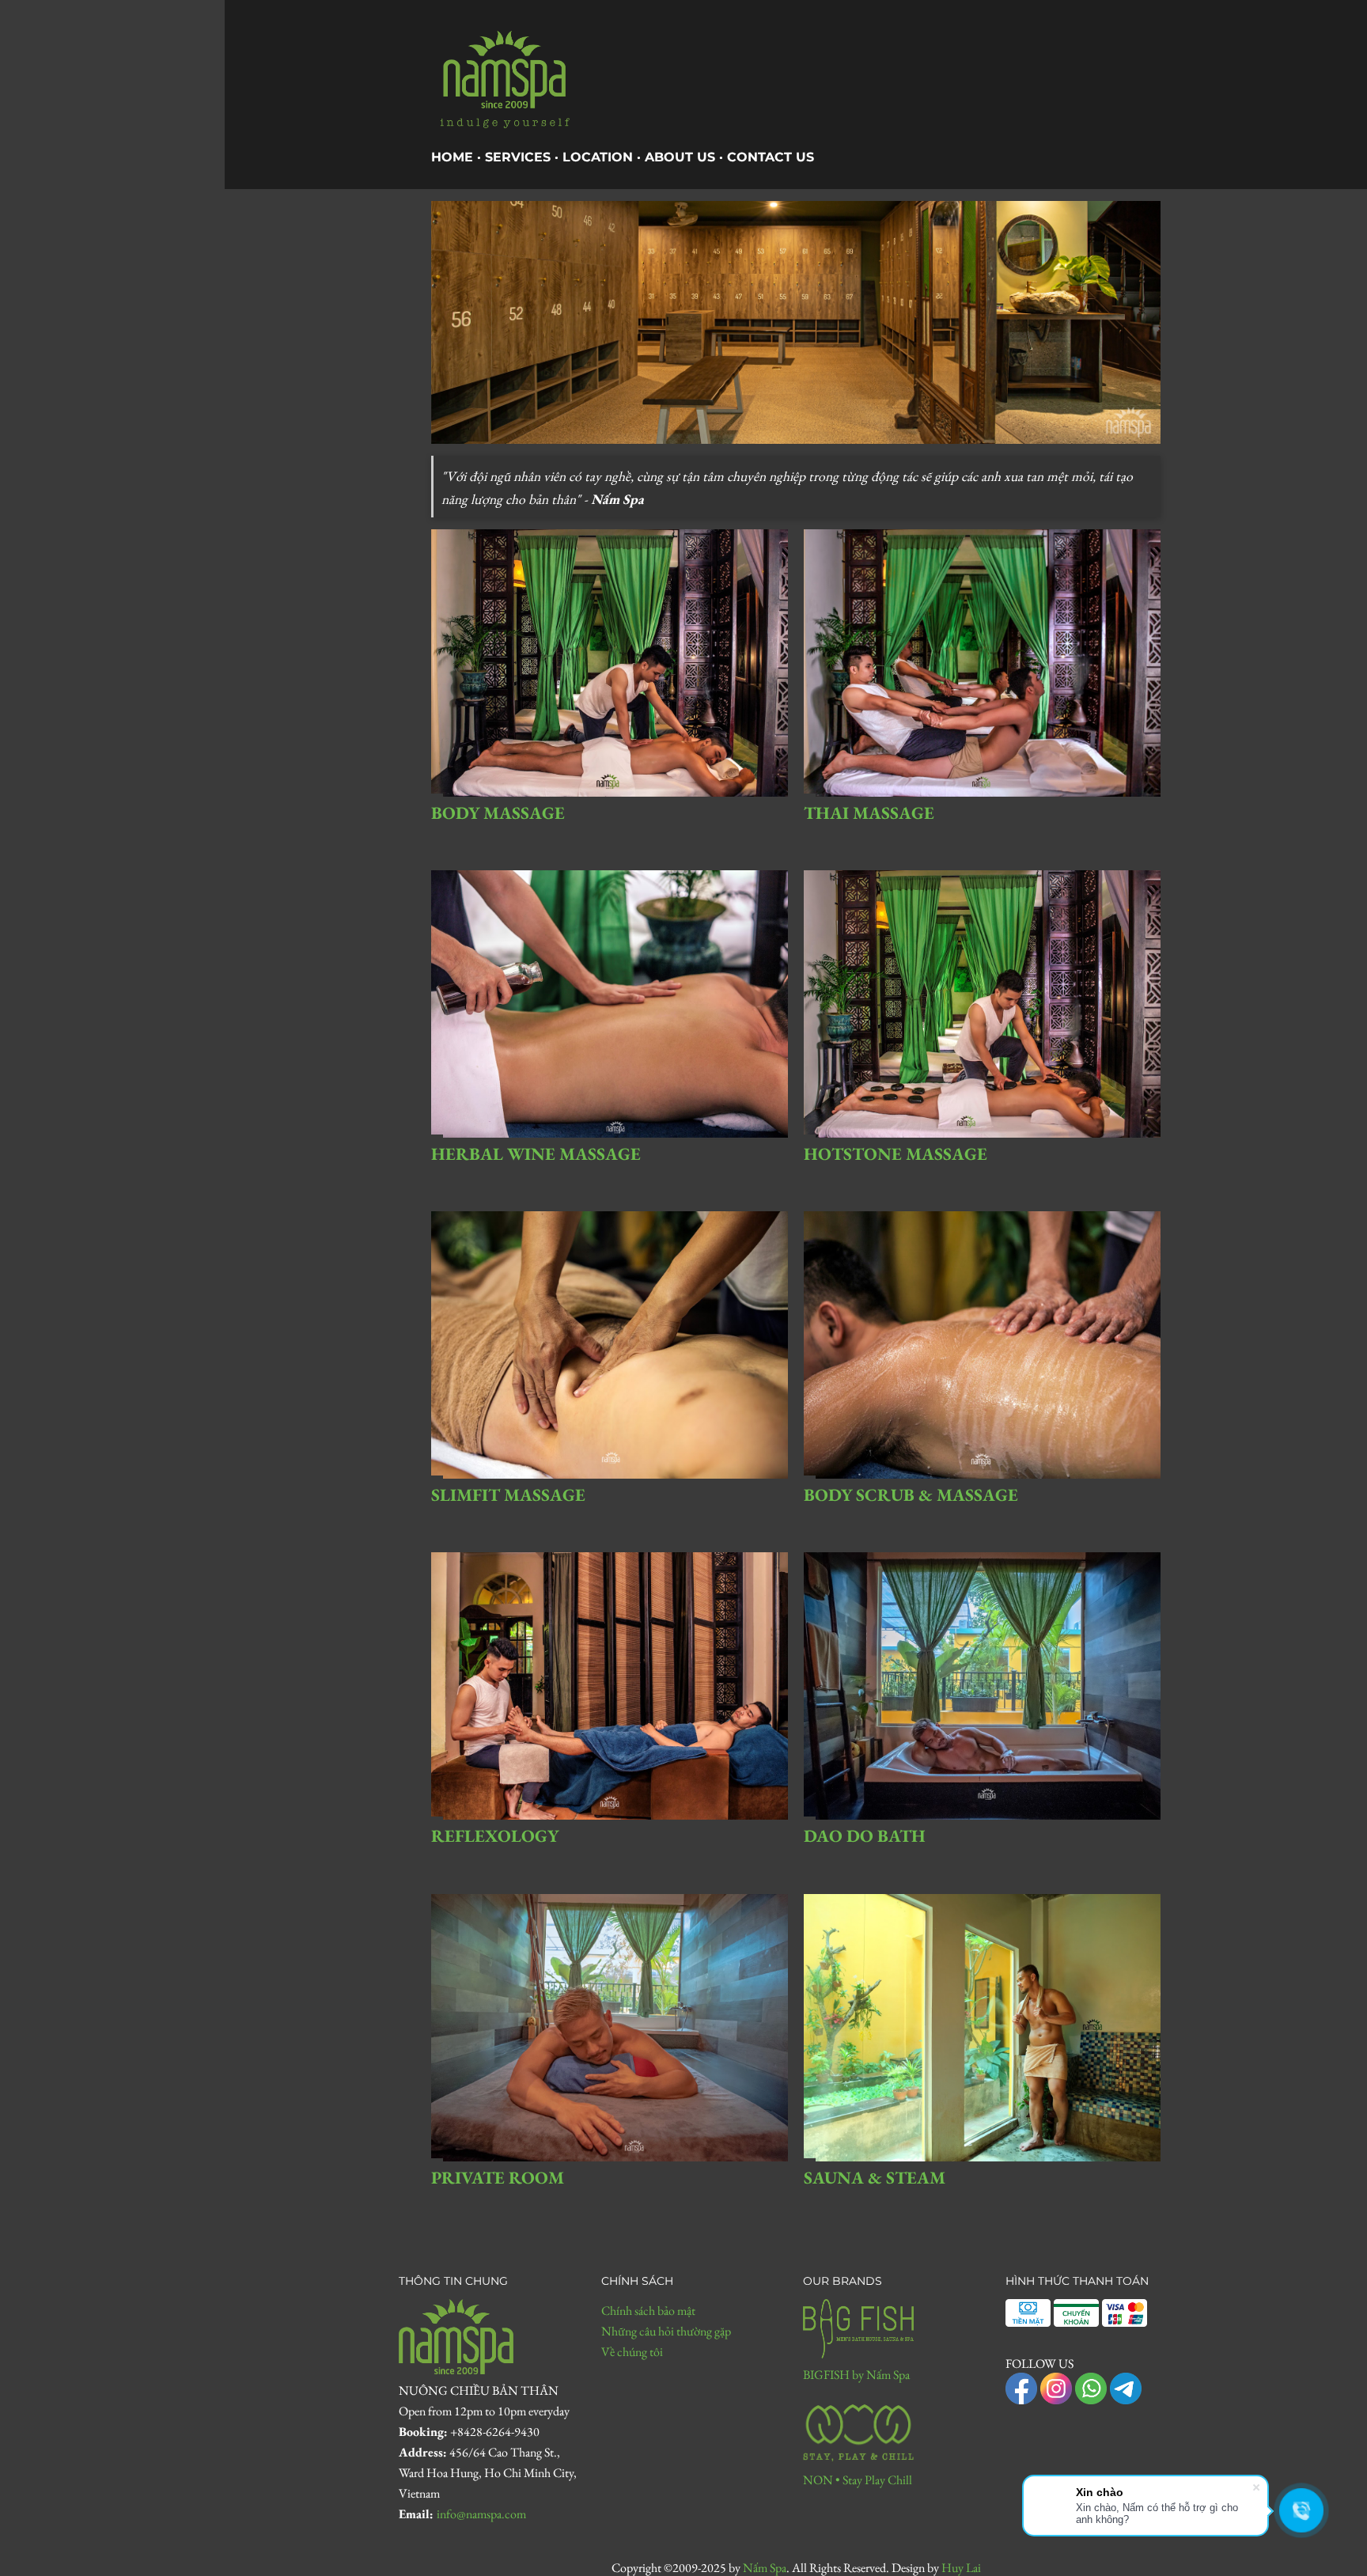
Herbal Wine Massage (536, 1154)
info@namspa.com (481, 2514)
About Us (680, 157)
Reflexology (495, 1836)
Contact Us (771, 157)
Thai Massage (869, 813)
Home (452, 157)
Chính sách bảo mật (648, 2311)
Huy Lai (961, 2568)
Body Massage (498, 813)
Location (598, 157)
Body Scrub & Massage (911, 1495)
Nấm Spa (765, 2568)
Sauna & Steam (875, 2178)
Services (518, 157)
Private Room (498, 2178)
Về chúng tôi (632, 2352)
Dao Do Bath (865, 1836)
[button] (1344, 2561)
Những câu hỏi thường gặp (666, 2331)
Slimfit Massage (508, 1495)
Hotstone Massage (896, 1154)
